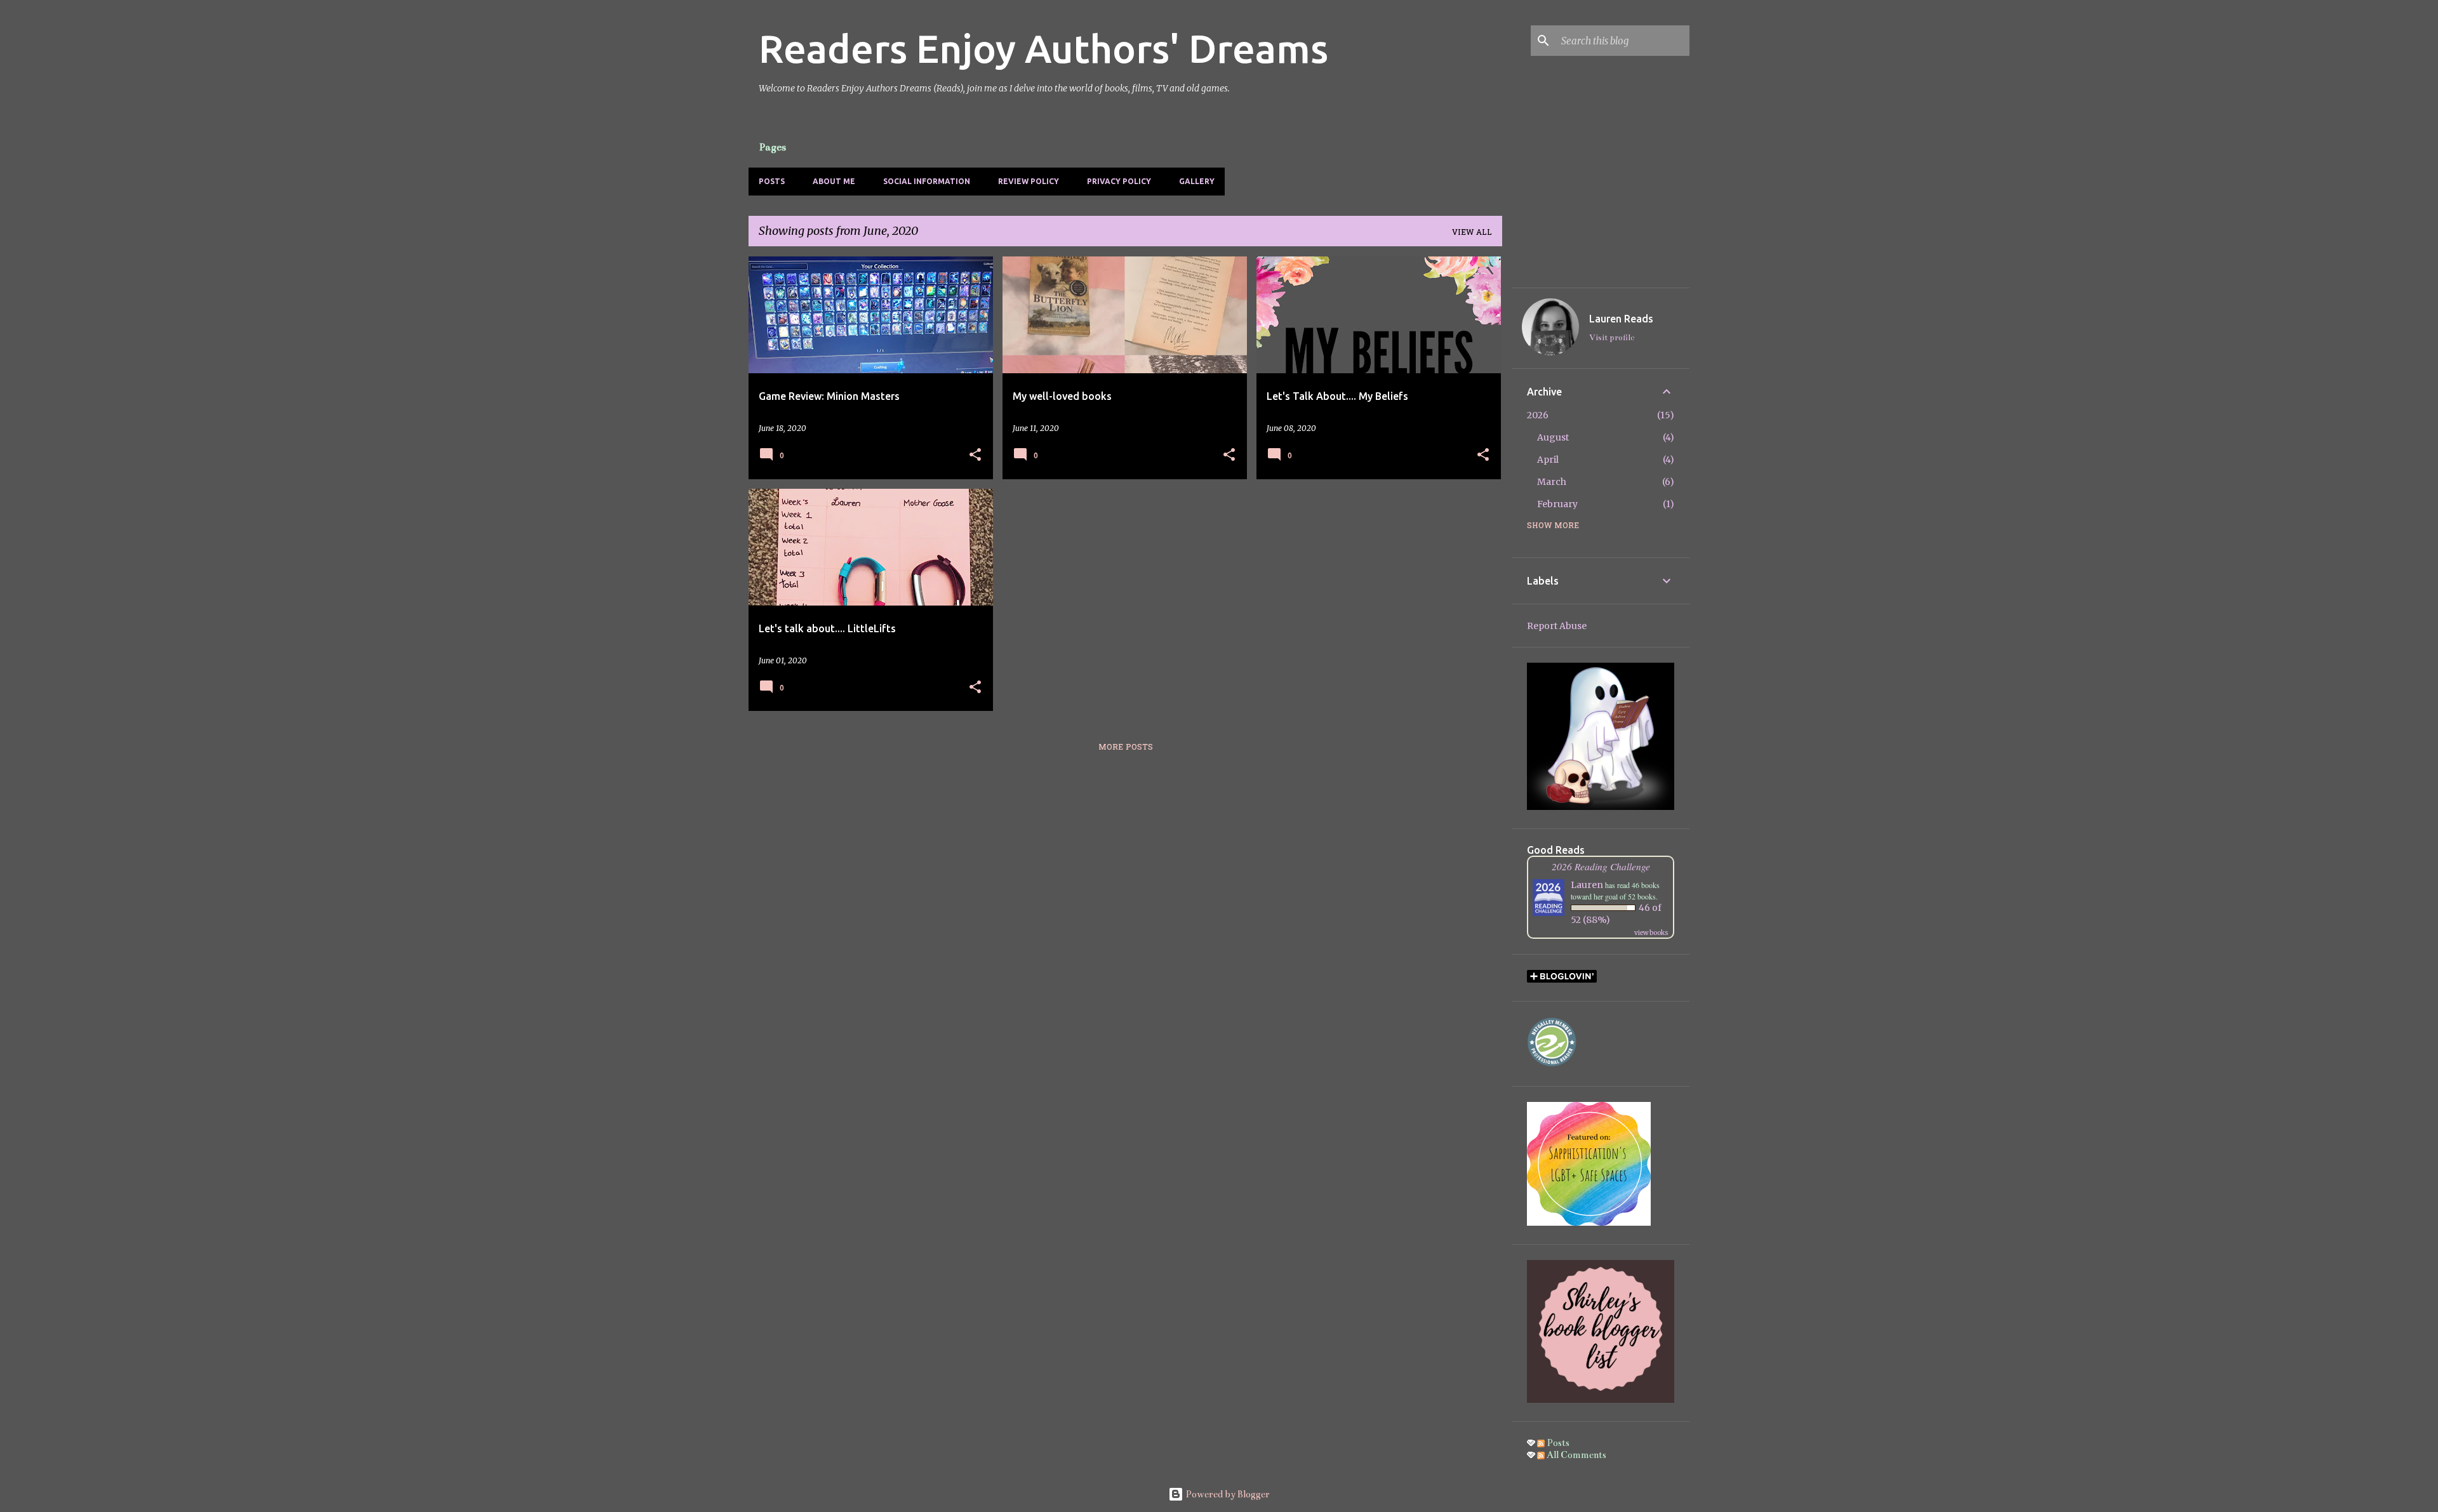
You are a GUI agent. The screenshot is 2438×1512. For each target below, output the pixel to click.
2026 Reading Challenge (1601, 866)
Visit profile (1612, 338)
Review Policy (1029, 181)
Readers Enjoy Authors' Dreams (1043, 48)
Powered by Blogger (1227, 1494)
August (1553, 437)
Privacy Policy (1119, 181)
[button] (975, 455)
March (1552, 482)
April (1548, 460)
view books (1651, 933)
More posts (1126, 748)
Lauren (1587, 885)
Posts (772, 181)
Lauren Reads (1621, 319)
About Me (834, 181)
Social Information (927, 181)
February (1557, 504)
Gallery (1197, 181)
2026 (1538, 415)
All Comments (1575, 1455)
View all (1472, 233)
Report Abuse (1557, 626)
